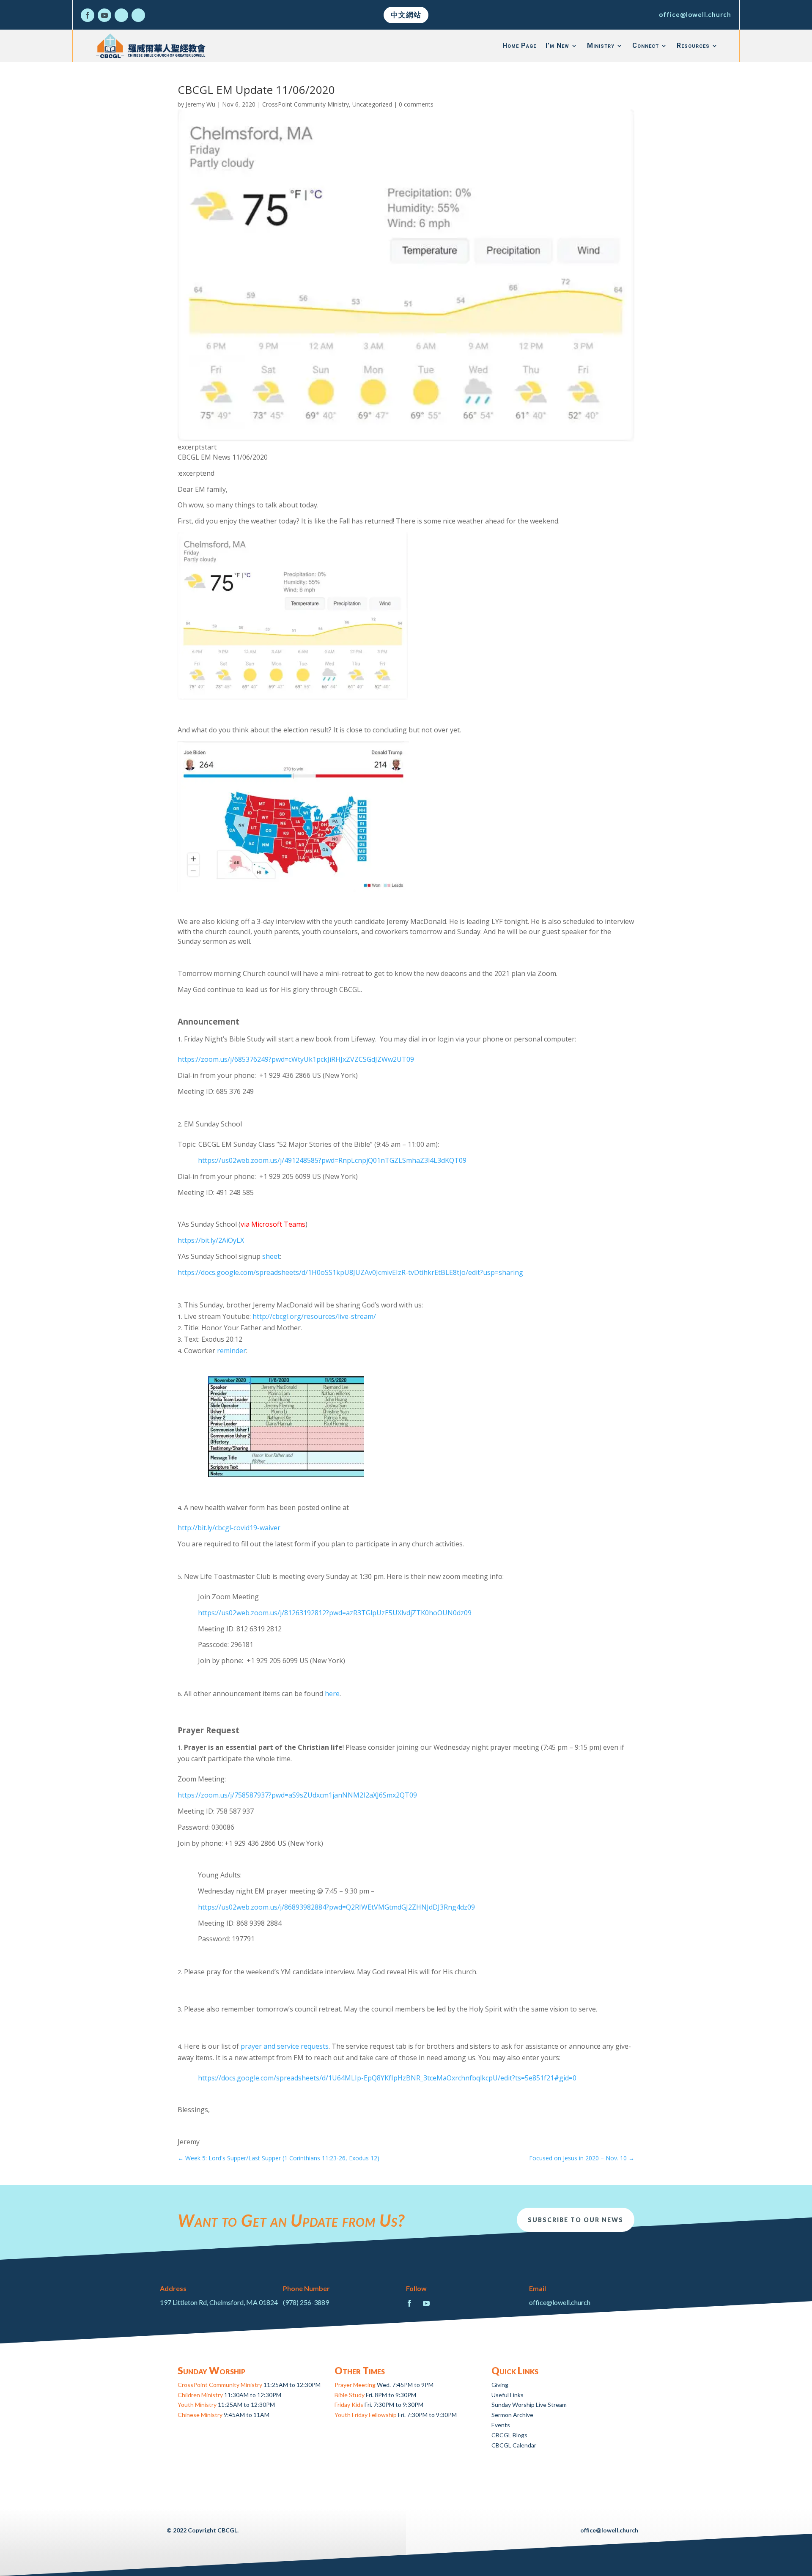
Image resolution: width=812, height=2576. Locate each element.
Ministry (601, 45)
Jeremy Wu (200, 104)
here (332, 1694)
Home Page (519, 45)
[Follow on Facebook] (88, 15)
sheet (271, 1256)
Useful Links (507, 2395)
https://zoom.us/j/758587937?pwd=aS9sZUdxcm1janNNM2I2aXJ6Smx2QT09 (297, 1795)
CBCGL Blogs (509, 2435)
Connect (646, 45)
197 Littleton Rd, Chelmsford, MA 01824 (219, 2302)
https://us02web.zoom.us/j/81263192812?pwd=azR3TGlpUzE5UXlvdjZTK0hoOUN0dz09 (335, 1613)
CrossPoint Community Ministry (306, 104)
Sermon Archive (512, 2415)
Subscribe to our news (576, 2220)
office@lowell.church (695, 14)
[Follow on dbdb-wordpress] (121, 15)
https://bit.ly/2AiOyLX (211, 1240)
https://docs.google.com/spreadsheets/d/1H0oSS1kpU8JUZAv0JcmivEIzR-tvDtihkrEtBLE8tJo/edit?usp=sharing (350, 1272)
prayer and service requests (285, 2046)
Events (501, 2425)
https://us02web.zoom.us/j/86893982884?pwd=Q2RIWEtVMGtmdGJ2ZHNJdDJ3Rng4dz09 (336, 1907)
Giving (500, 2385)
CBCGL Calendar (514, 2445)
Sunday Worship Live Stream (529, 2405)
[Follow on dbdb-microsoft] (138, 15)
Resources (693, 45)
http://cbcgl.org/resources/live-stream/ (314, 1316)
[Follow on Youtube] (104, 15)
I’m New (557, 45)
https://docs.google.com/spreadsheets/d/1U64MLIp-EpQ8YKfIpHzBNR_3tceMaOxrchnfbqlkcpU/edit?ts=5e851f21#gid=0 (387, 2078)
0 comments (416, 104)
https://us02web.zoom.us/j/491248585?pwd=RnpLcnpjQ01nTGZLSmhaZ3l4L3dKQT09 (332, 1160)
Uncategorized (372, 104)
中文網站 (406, 15)
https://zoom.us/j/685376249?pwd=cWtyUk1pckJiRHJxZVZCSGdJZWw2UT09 (296, 1059)
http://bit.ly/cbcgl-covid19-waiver (229, 1528)
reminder (232, 1351)
